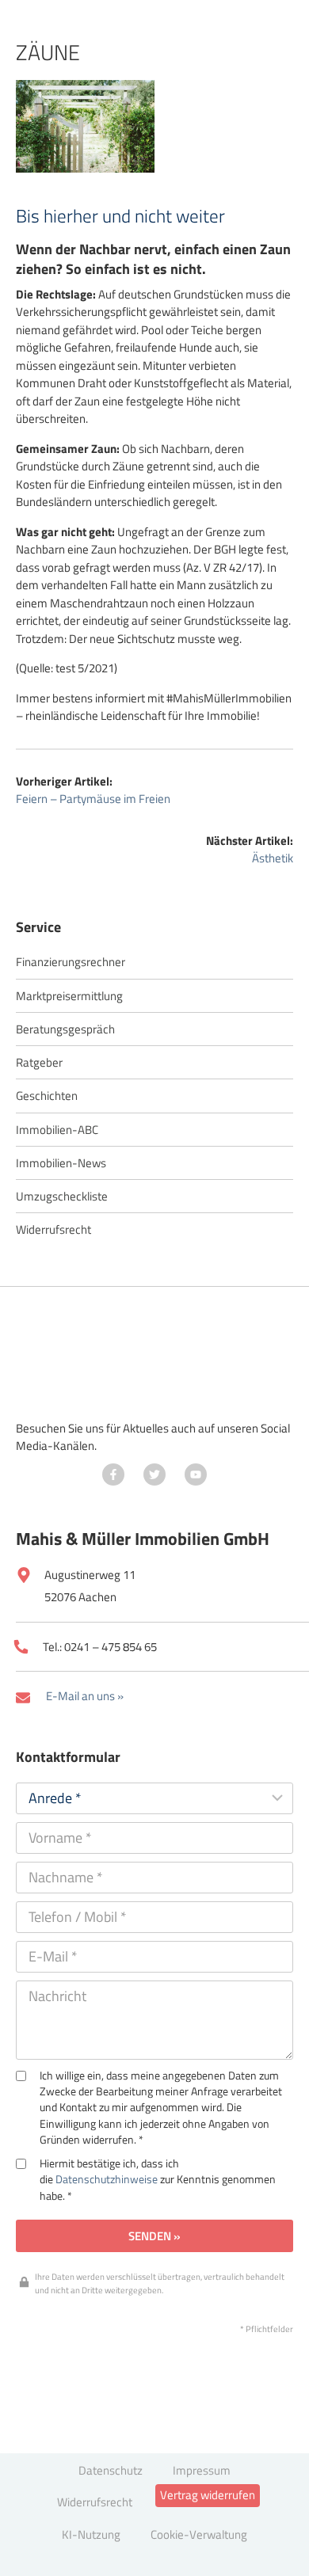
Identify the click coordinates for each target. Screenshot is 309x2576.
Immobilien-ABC (57, 1130)
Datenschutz (111, 2470)
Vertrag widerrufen (208, 2495)
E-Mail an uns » (85, 1696)
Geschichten (47, 1096)
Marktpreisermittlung (69, 996)
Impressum (202, 2470)
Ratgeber (39, 1062)
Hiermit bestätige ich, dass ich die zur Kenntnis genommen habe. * (158, 2180)
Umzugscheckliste (62, 1196)
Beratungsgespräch (65, 1029)
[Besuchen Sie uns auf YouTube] (196, 1474)
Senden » (154, 2236)
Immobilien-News (61, 1163)
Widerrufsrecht (53, 1229)
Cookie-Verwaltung (199, 2534)
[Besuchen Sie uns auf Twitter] (154, 1474)
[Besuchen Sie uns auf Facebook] (113, 1474)
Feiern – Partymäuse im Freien (93, 799)
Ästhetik (273, 858)
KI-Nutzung (91, 2534)
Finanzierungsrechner (71, 962)
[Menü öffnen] (253, 59)
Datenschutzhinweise (107, 2179)
